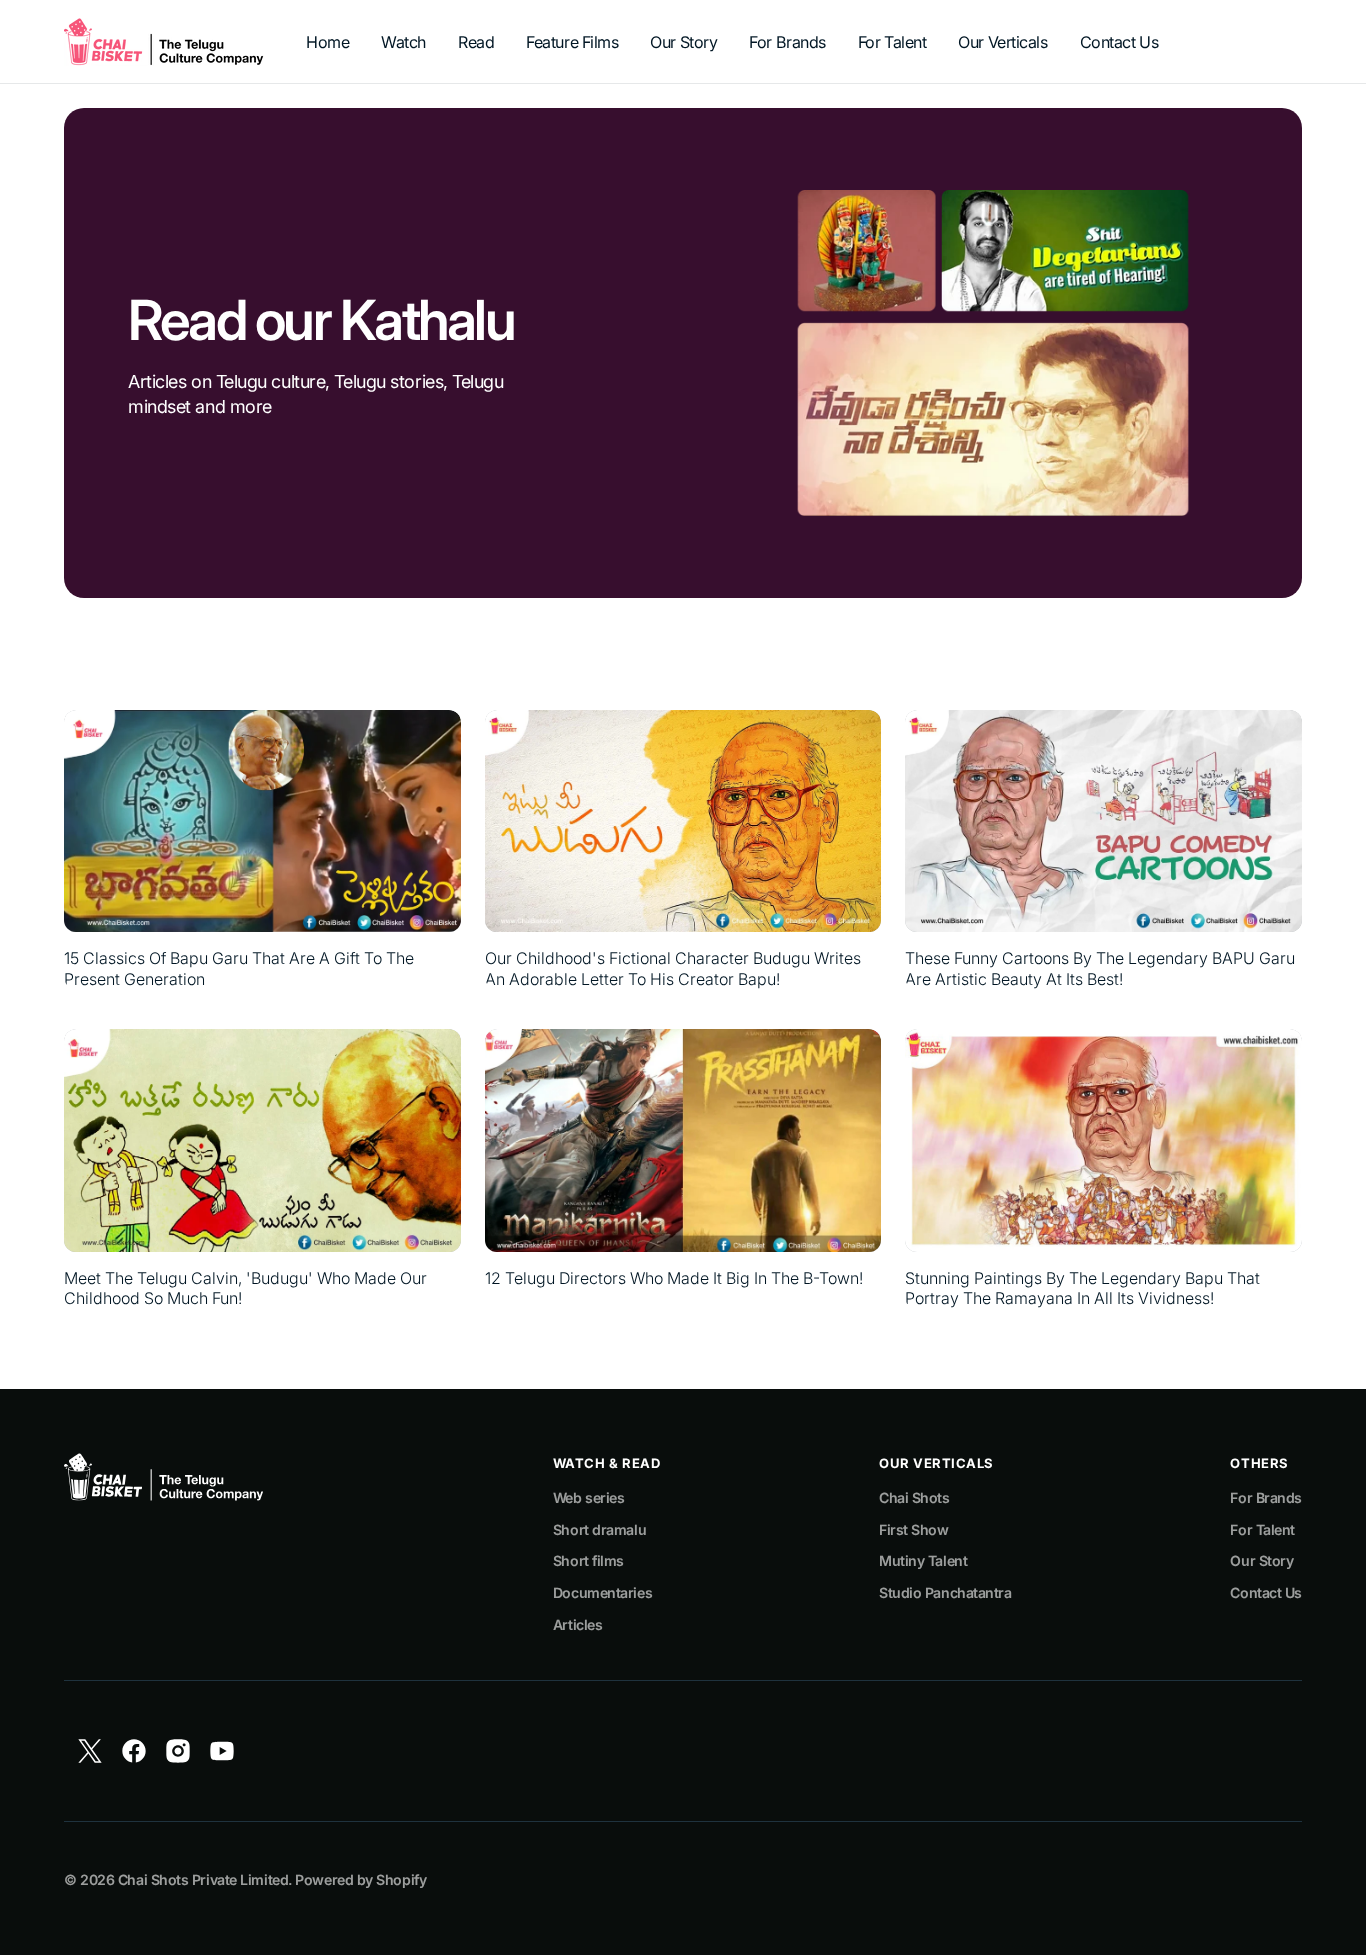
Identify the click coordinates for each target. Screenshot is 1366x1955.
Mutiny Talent (923, 1560)
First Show (914, 1529)
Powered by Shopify (360, 1879)
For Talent (1262, 1529)
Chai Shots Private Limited (203, 1879)
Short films (588, 1560)
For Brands (1266, 1497)
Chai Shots (914, 1497)
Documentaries (602, 1592)
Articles (577, 1624)
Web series (589, 1497)
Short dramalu (599, 1529)
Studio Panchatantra (945, 1592)
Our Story (1261, 1560)
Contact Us (1266, 1592)
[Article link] (262, 850)
